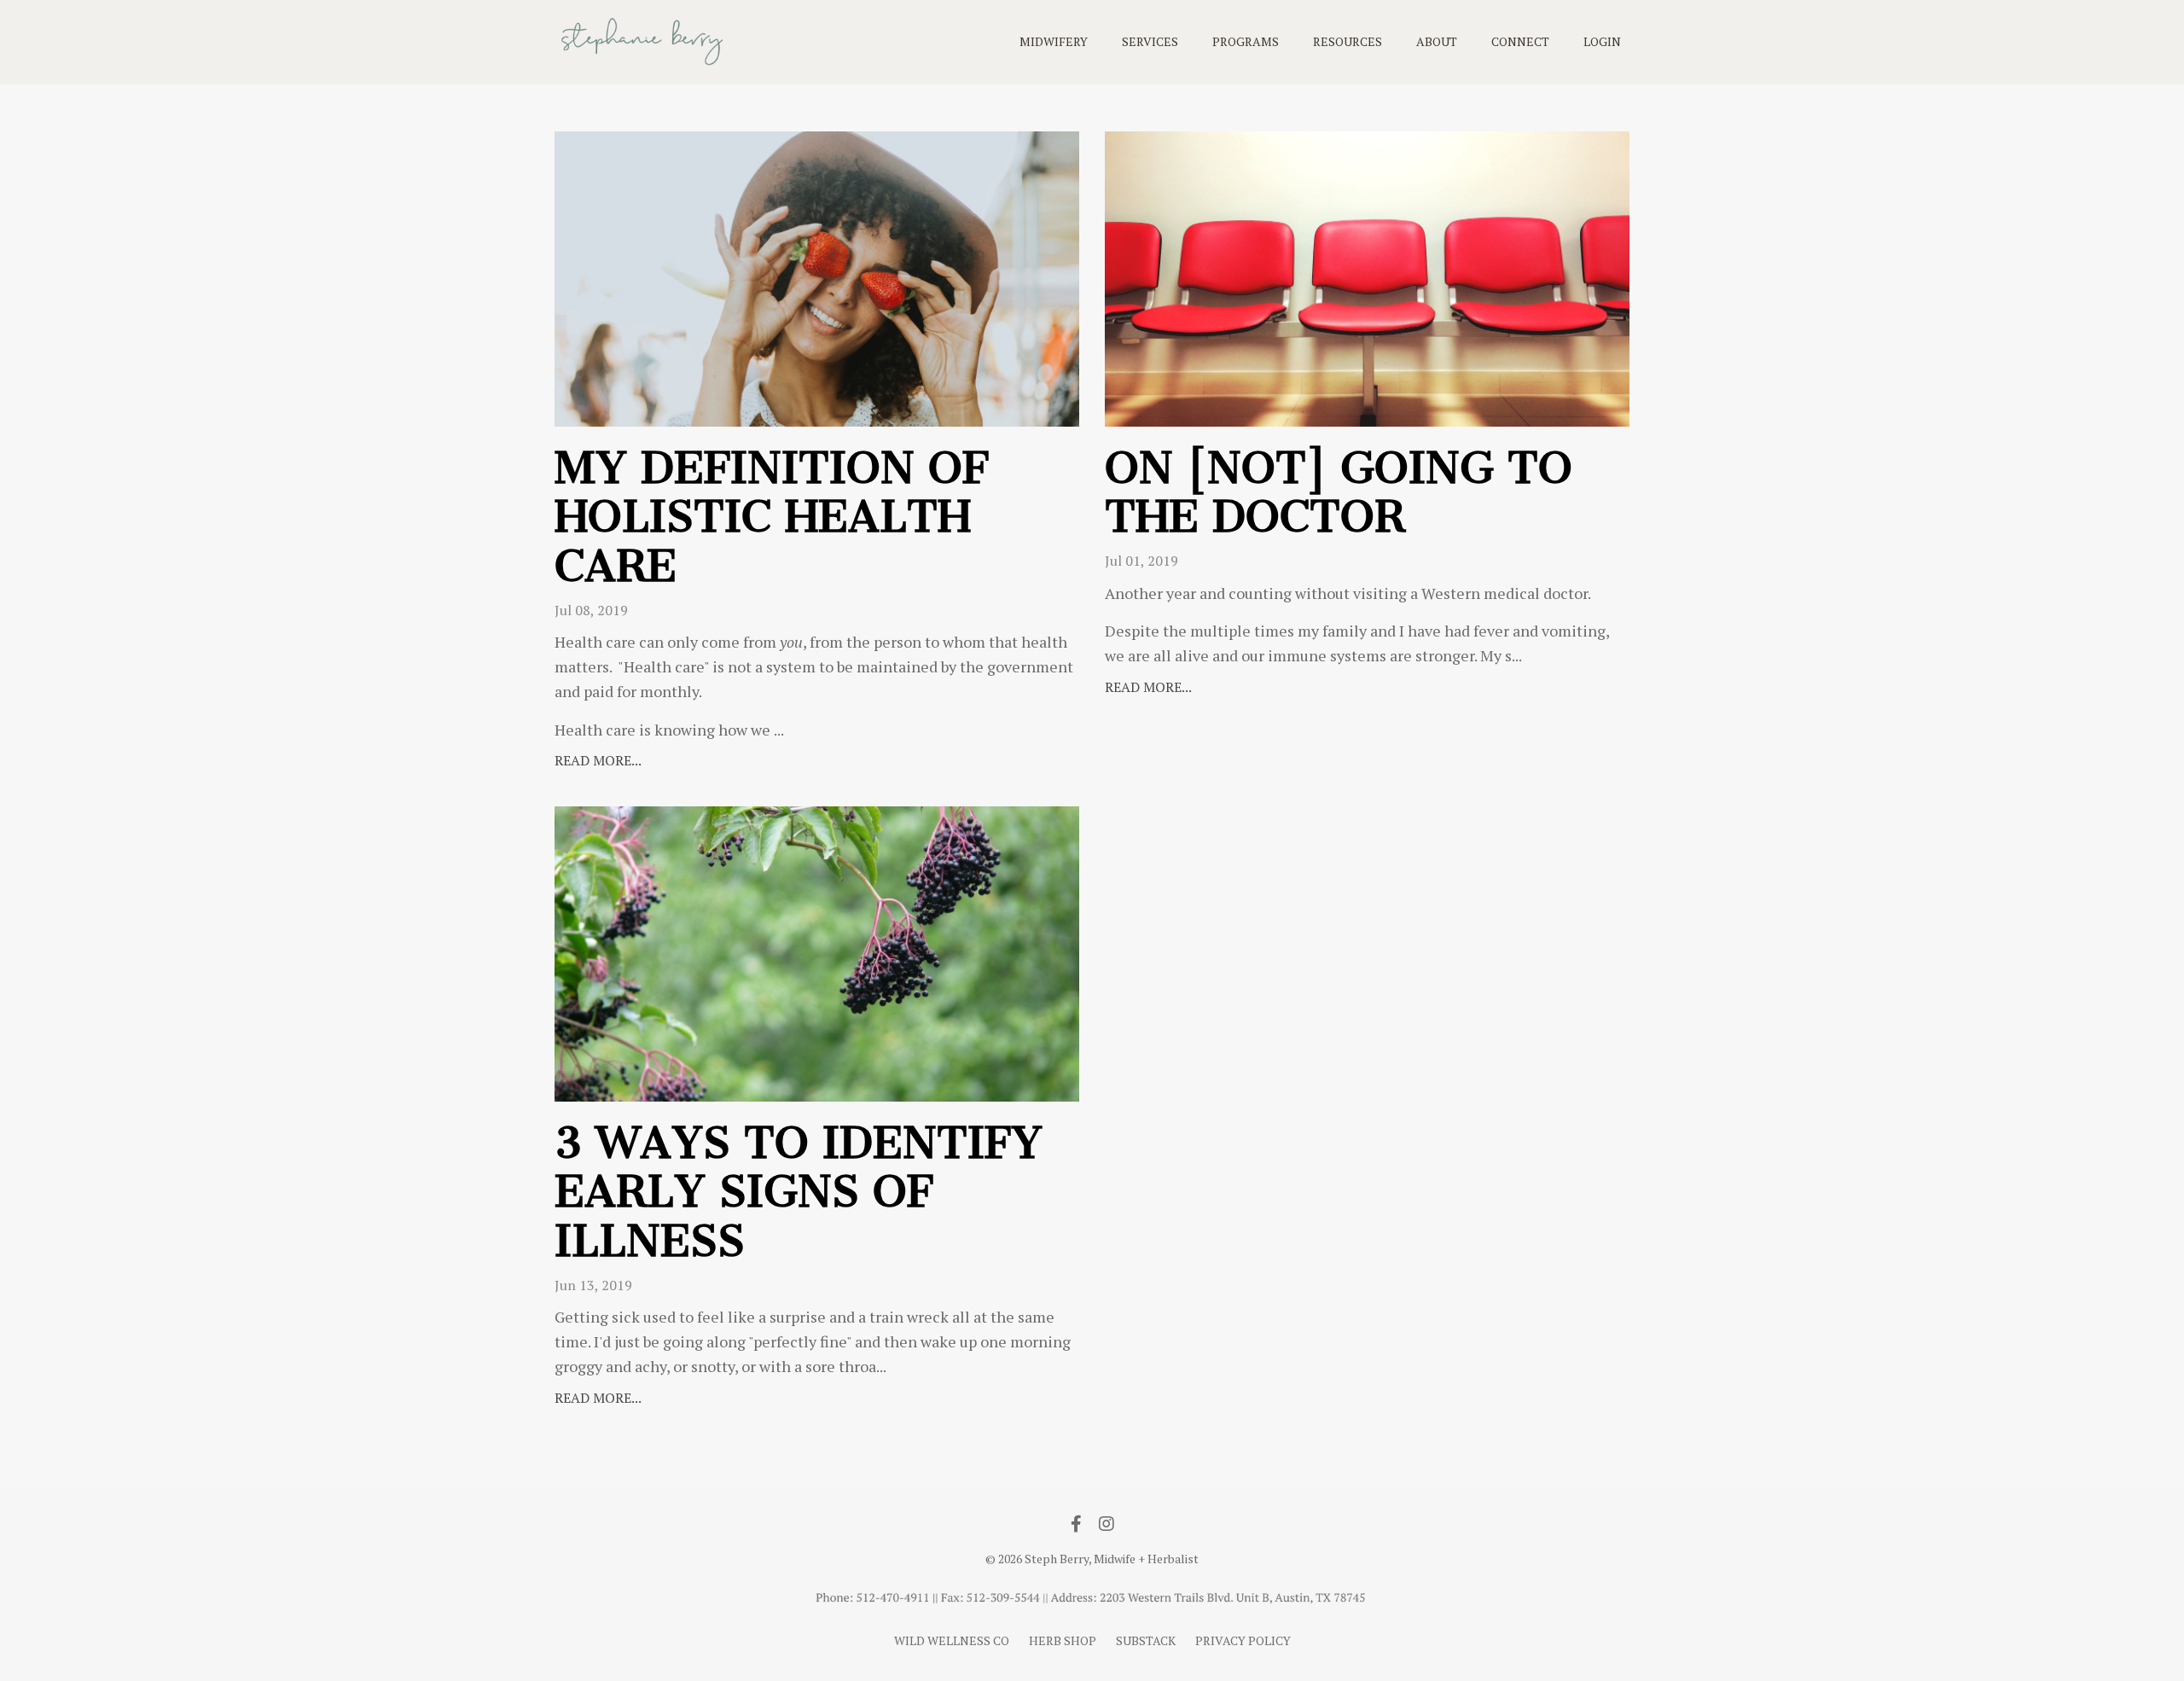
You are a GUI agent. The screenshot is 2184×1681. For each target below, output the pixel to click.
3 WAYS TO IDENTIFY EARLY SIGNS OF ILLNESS (799, 1192)
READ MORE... (598, 760)
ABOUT (1437, 41)
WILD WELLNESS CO (952, 1640)
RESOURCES (1348, 41)
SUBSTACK (1146, 1640)
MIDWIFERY (1054, 41)
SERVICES (1150, 41)
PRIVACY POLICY (1243, 1640)
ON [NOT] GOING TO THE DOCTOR (1339, 493)
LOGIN (1602, 41)
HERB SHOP (1063, 1640)
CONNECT (1520, 41)
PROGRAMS (1246, 41)
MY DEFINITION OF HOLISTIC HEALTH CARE (772, 518)
